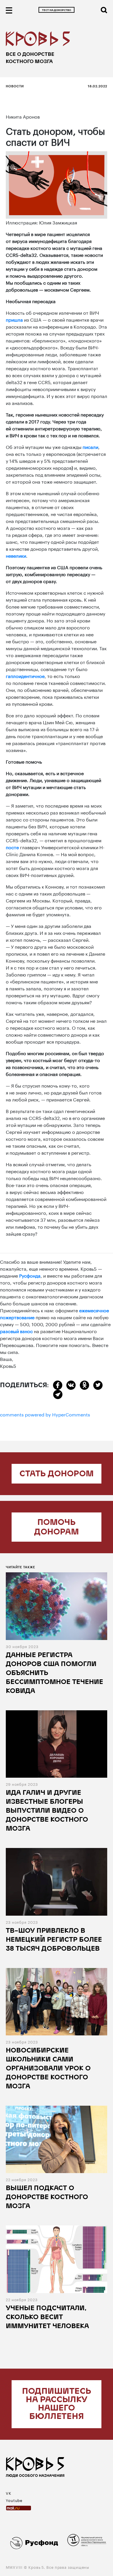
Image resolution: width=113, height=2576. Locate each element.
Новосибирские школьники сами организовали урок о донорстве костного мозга (48, 2069)
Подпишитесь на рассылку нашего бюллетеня (57, 2404)
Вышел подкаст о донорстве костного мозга (47, 2198)
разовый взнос (16, 1331)
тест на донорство (57, 10)
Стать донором (57, 1474)
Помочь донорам (57, 1528)
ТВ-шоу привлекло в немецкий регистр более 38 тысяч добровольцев (54, 1940)
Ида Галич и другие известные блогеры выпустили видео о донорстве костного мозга (47, 1811)
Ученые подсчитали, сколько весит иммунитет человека (47, 2318)
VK (9, 2493)
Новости (15, 86)
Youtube (14, 2500)
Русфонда (30, 1275)
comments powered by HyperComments (45, 1414)
